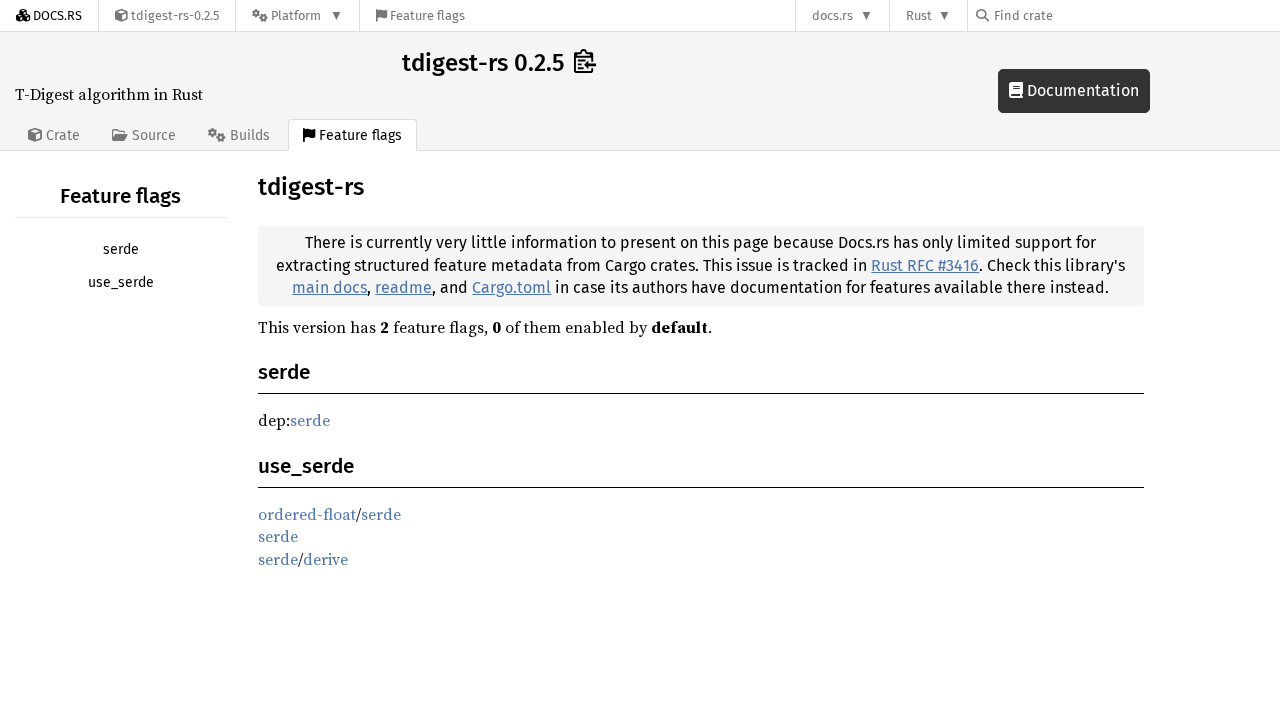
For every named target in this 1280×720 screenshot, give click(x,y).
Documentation (1081, 90)
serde (121, 249)
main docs (329, 287)
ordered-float (307, 514)
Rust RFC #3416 (925, 265)
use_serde (121, 282)
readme (403, 287)
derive (325, 559)
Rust (919, 15)
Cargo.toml (511, 287)
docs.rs (832, 15)
